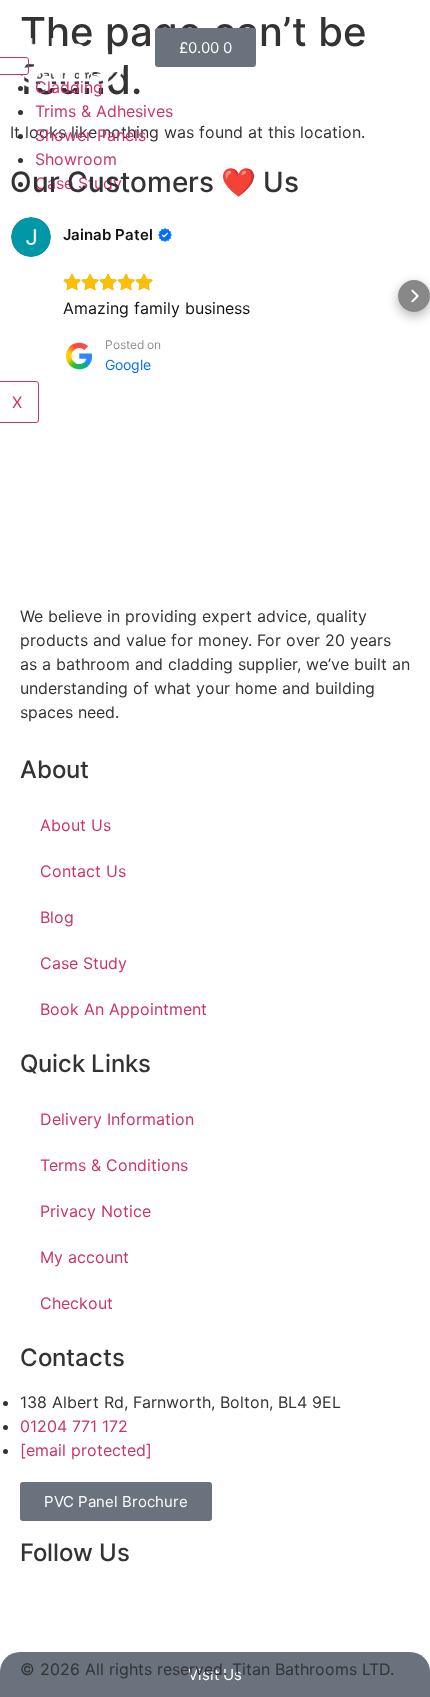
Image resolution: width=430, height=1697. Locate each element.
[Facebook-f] (45, 1610)
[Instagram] (100, 1610)
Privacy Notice (95, 1211)
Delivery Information (117, 1119)
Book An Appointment (123, 1009)
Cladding (69, 87)
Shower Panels (90, 135)
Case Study (83, 963)
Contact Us (83, 871)
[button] (16, 296)
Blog (57, 917)
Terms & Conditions (114, 1165)
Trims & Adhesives (104, 111)
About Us (75, 825)
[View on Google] (31, 237)
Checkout (76, 1303)
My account (84, 1257)
